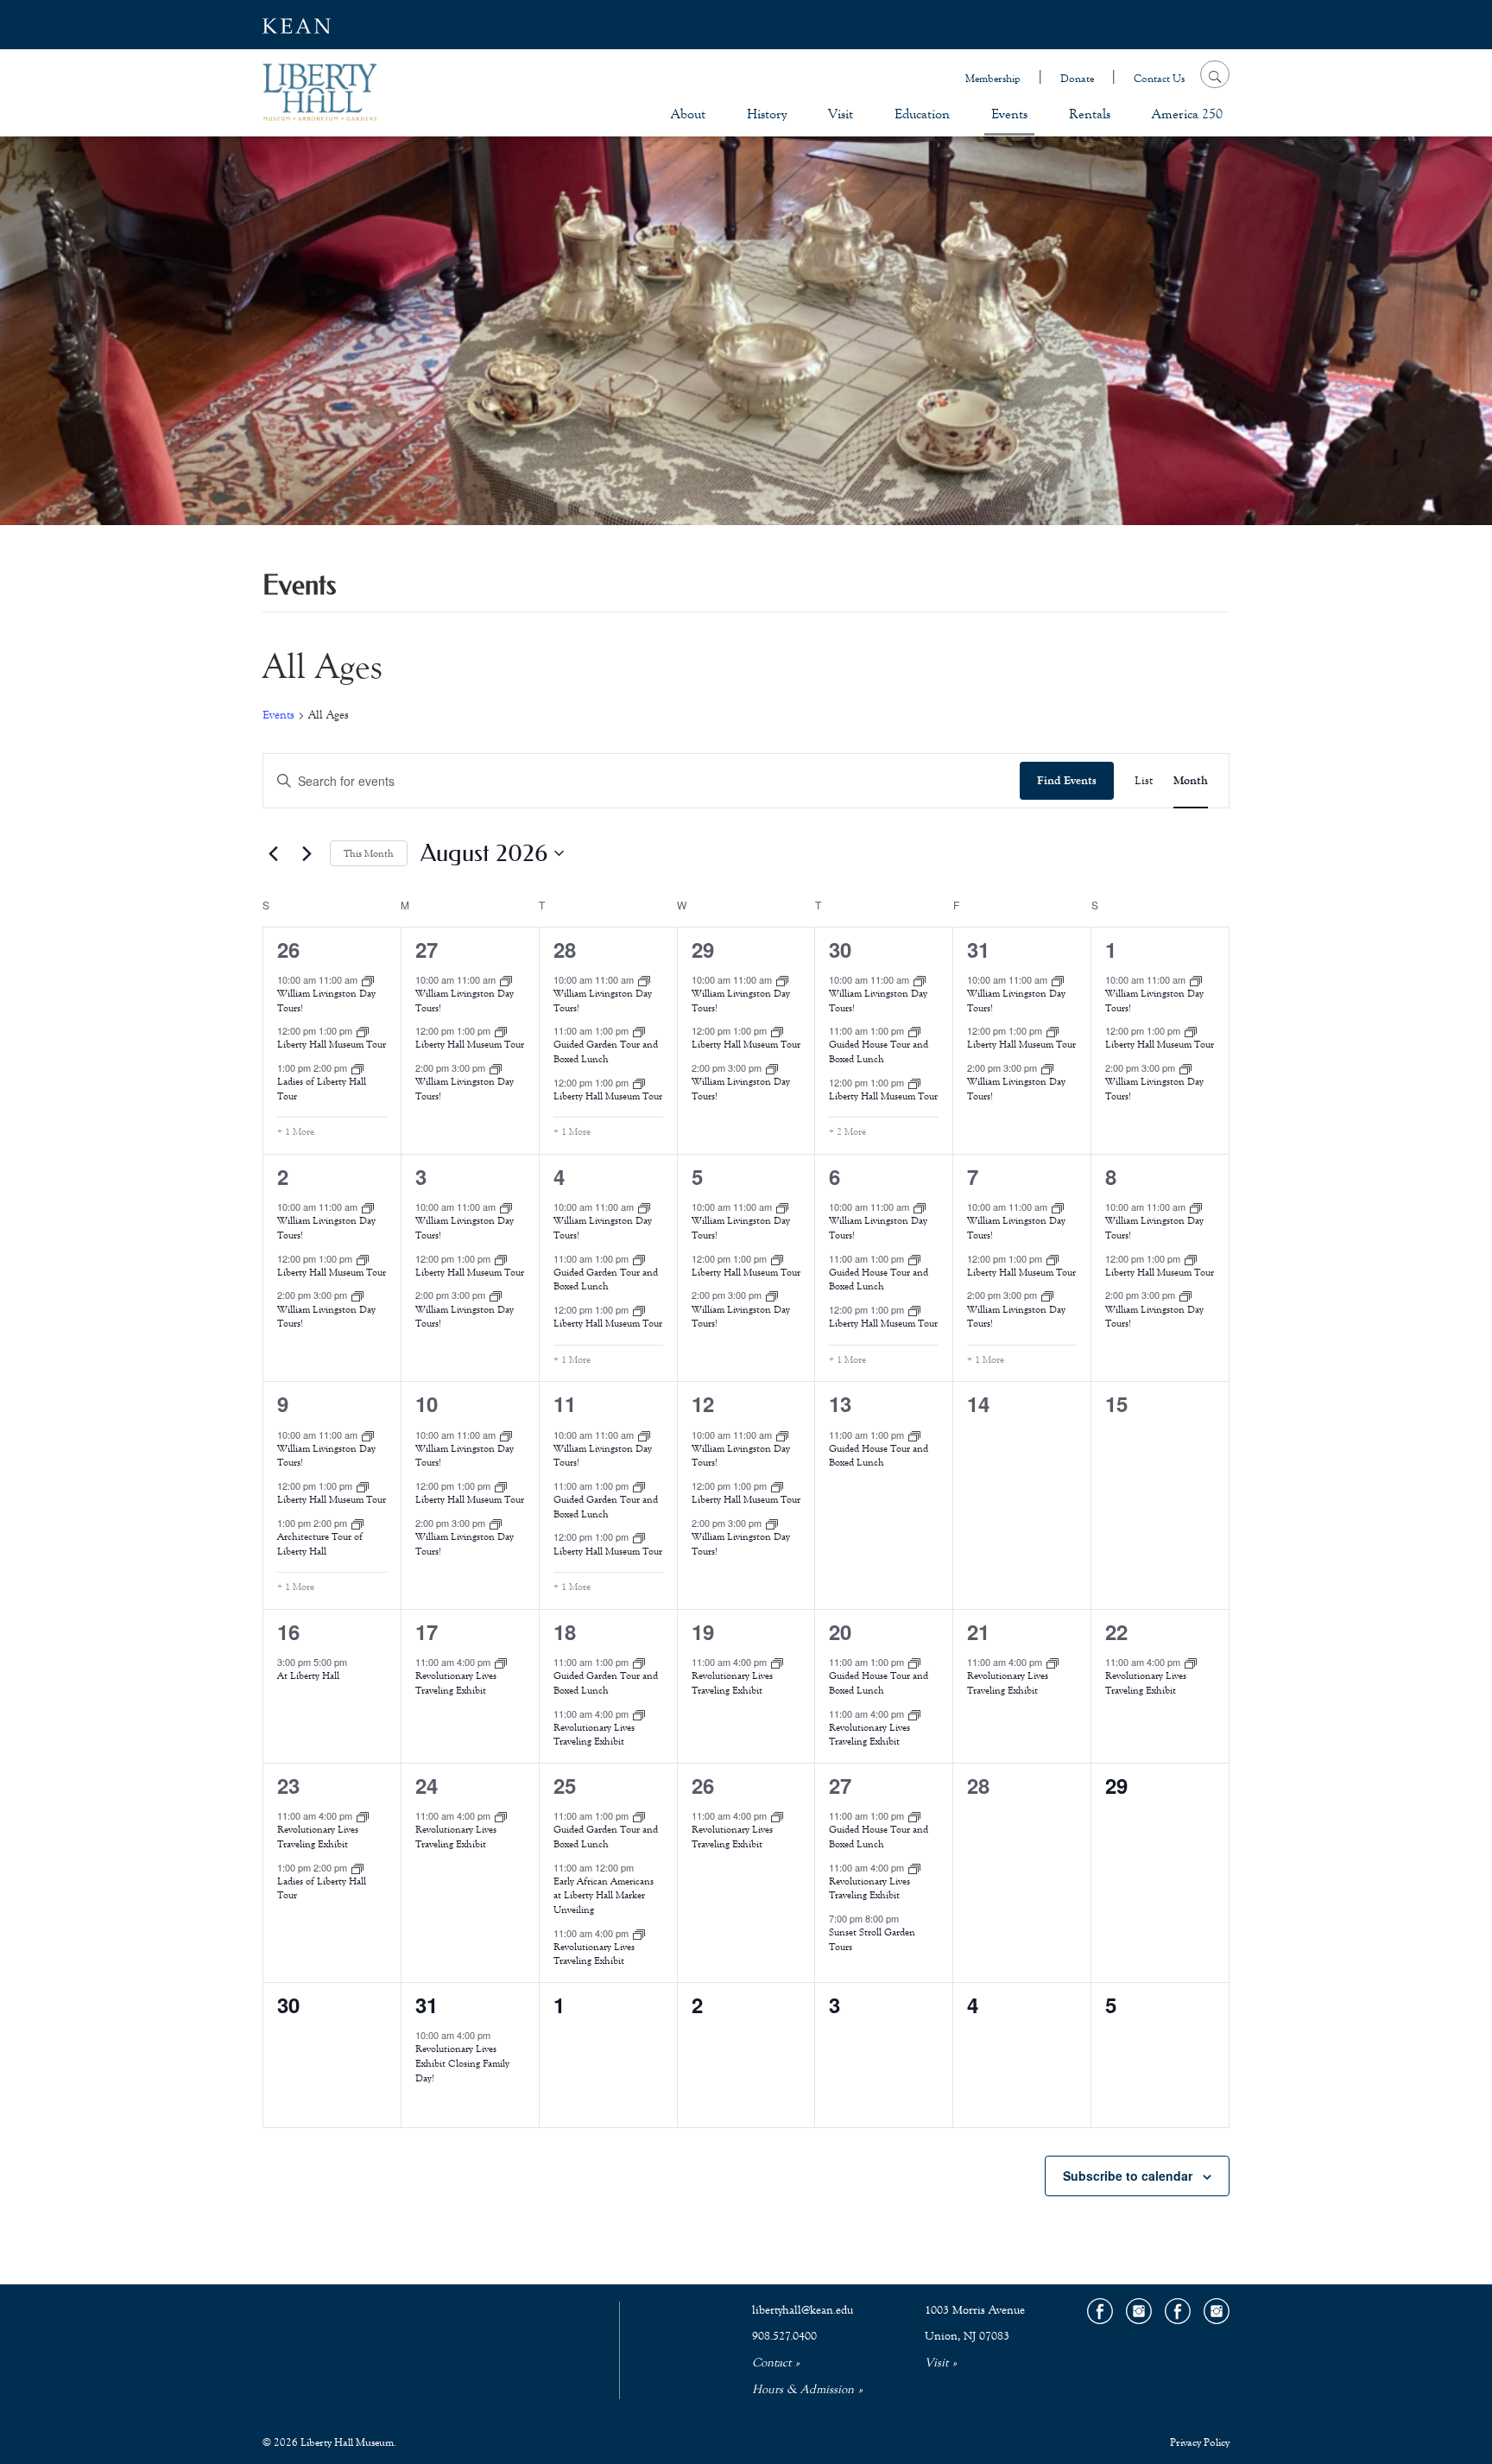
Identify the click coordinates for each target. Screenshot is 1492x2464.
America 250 (1187, 114)
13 (840, 1403)
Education (922, 114)
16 (288, 1631)
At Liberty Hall (308, 1675)
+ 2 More (847, 1131)
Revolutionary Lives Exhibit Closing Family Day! (462, 2063)
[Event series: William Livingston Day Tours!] (368, 979)
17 (427, 1631)
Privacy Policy (1200, 2442)
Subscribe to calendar (1128, 2176)
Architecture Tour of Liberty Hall (320, 1544)
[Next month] (307, 853)
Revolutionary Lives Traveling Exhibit (456, 1683)
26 (288, 949)
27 (427, 949)
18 (565, 1631)
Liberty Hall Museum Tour (332, 1044)
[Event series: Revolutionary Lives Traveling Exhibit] (501, 1662)
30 (840, 949)
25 (565, 1785)
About (688, 114)
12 (703, 1403)
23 (288, 1785)
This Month (369, 853)
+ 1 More (296, 1131)
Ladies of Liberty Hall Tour (322, 1888)
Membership (993, 79)
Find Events (1067, 781)
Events (1009, 114)
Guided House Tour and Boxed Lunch (879, 1051)
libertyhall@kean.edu (803, 2310)
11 (565, 1403)
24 (427, 1785)
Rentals (1090, 114)
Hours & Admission (803, 2390)
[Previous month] (273, 853)
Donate (1077, 79)
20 (840, 1631)
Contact (771, 2363)
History (767, 114)
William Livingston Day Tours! (326, 1001)
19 (703, 1631)
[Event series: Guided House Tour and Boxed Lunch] (914, 1030)
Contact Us (1159, 79)
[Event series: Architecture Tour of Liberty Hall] (357, 1523)
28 (565, 949)
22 (1116, 1631)
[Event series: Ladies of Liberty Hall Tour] (357, 1067)
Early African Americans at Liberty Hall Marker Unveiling (604, 1895)
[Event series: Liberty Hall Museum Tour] (363, 1030)
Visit (841, 114)
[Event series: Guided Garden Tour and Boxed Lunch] (639, 1030)
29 (703, 949)
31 (978, 949)
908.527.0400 (784, 2336)
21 (978, 1631)
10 (427, 1403)
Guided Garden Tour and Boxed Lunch (606, 1051)
